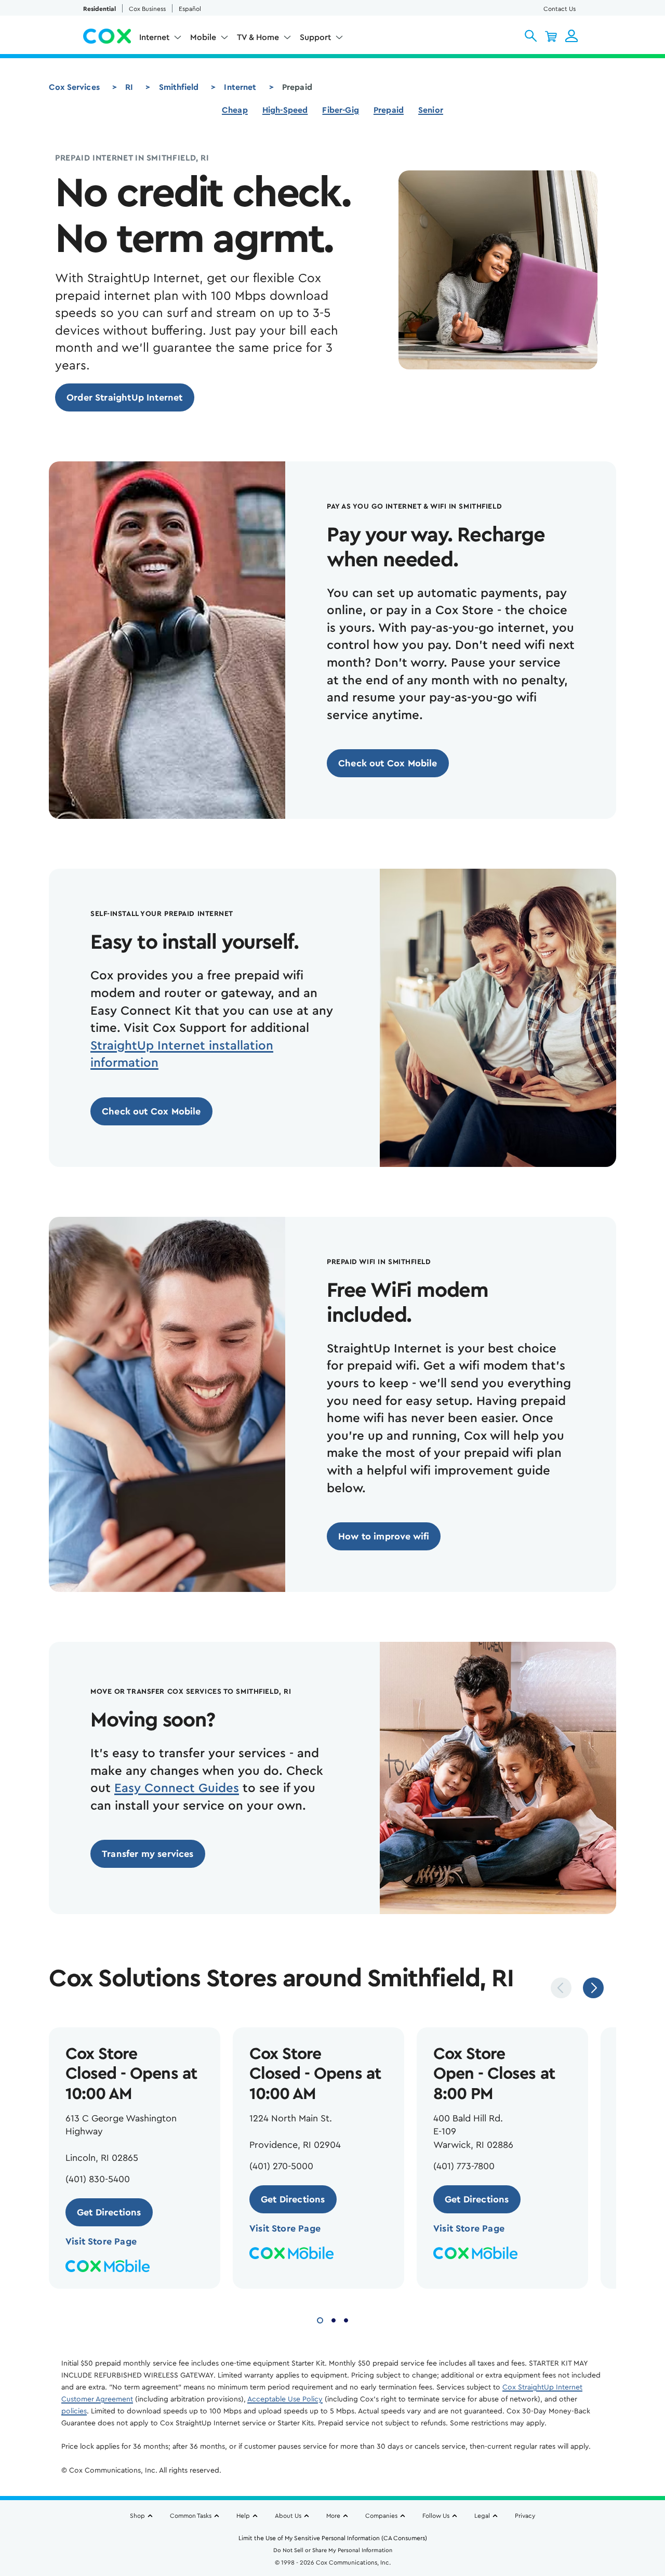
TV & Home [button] (258, 37)
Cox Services (74, 87)
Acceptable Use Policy (285, 2399)
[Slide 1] (320, 2319)
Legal (482, 2516)
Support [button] (315, 37)
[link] (125, 397)
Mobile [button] (203, 37)
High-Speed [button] (285, 110)
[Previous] (561, 1988)
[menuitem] (161, 39)
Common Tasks (191, 2516)
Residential (99, 9)
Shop (137, 2516)
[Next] (593, 1988)
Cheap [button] (235, 110)
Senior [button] (431, 110)
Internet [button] (154, 37)
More (333, 2516)
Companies (381, 2516)
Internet (240, 87)
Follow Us (436, 2516)
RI (129, 87)
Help (243, 2516)
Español (190, 9)
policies (74, 2411)
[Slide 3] (346, 2319)
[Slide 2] (334, 2319)
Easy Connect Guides (177, 1788)
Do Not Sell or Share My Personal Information (333, 2550)
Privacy (525, 2516)
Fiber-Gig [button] (340, 110)
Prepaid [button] (389, 110)
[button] (531, 36)
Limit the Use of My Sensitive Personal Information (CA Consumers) (333, 2538)
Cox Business (147, 9)
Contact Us (560, 9)
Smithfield (179, 87)
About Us (288, 2516)
